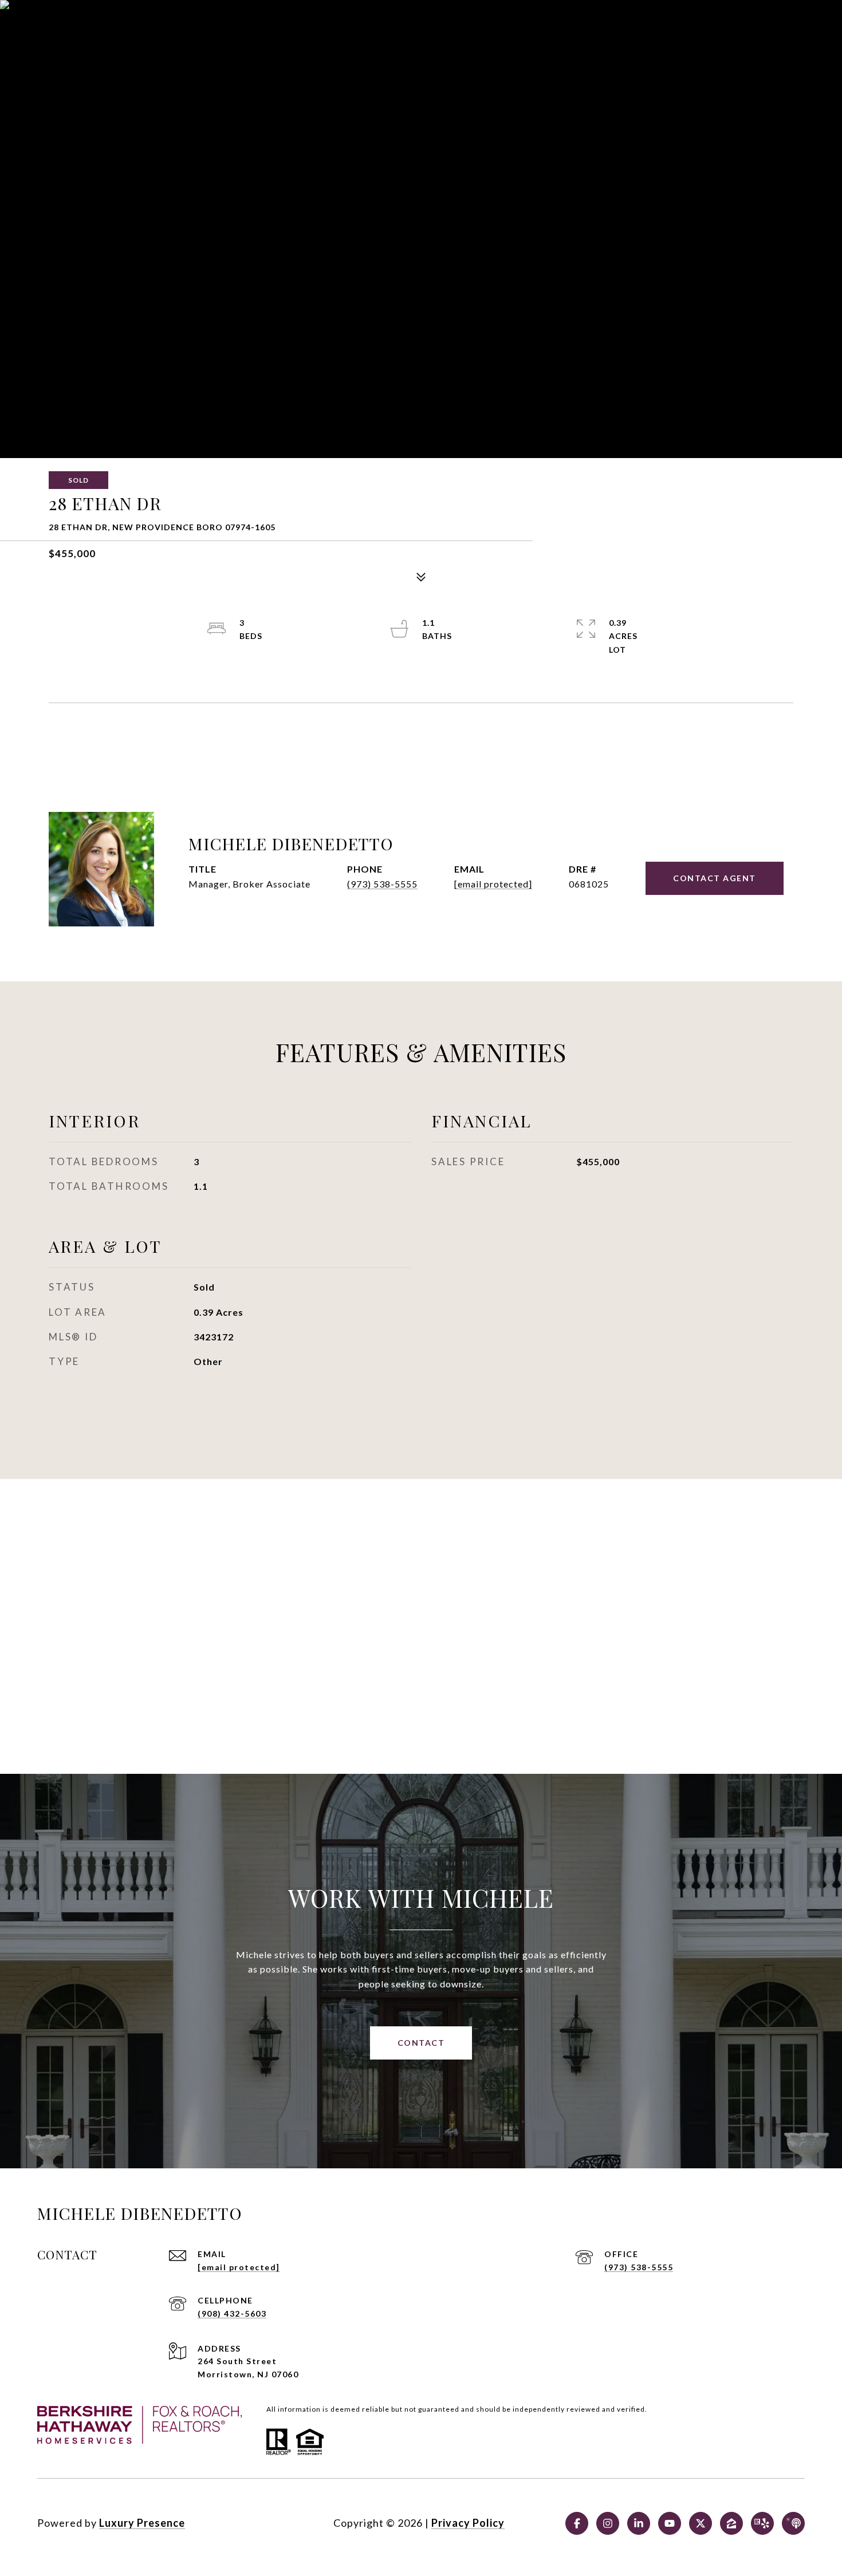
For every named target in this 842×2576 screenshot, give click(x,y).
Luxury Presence (142, 2523)
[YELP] (762, 2523)
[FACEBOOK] (577, 2523)
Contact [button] (421, 2043)
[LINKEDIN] (639, 2523)
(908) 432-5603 (232, 2313)
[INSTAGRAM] (608, 2523)
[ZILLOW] (731, 2523)
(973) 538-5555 (382, 884)
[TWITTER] (701, 2523)
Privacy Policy (468, 2523)
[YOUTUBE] (670, 2523)
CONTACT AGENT (715, 878)
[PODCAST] (793, 2523)
